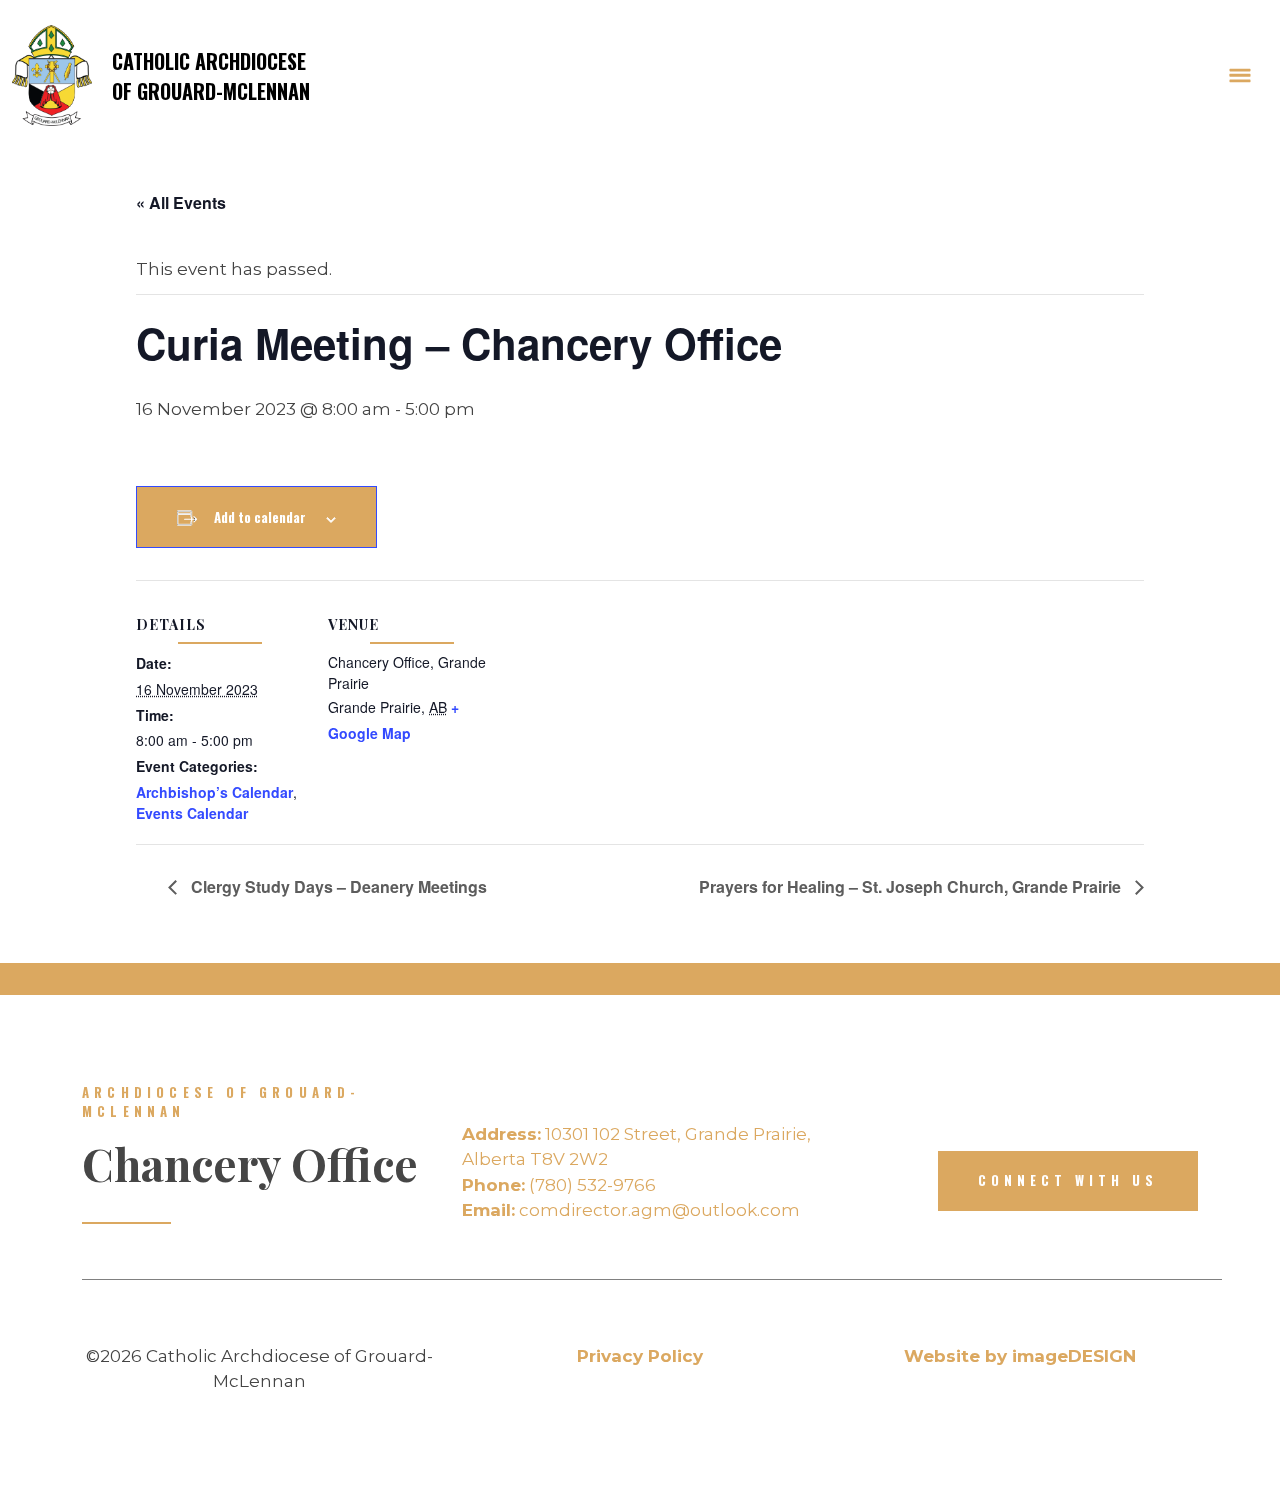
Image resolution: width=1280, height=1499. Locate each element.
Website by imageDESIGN (1020, 1356)
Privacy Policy (640, 1356)
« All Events (181, 202)
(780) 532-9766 (559, 1185)
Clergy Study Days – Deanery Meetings (337, 886)
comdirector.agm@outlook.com (631, 1210)
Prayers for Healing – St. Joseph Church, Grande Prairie (912, 886)
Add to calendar (260, 517)
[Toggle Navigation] (1240, 76)
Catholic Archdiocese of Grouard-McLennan (211, 76)
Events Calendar (192, 813)
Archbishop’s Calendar (214, 792)
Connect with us (1068, 1180)
